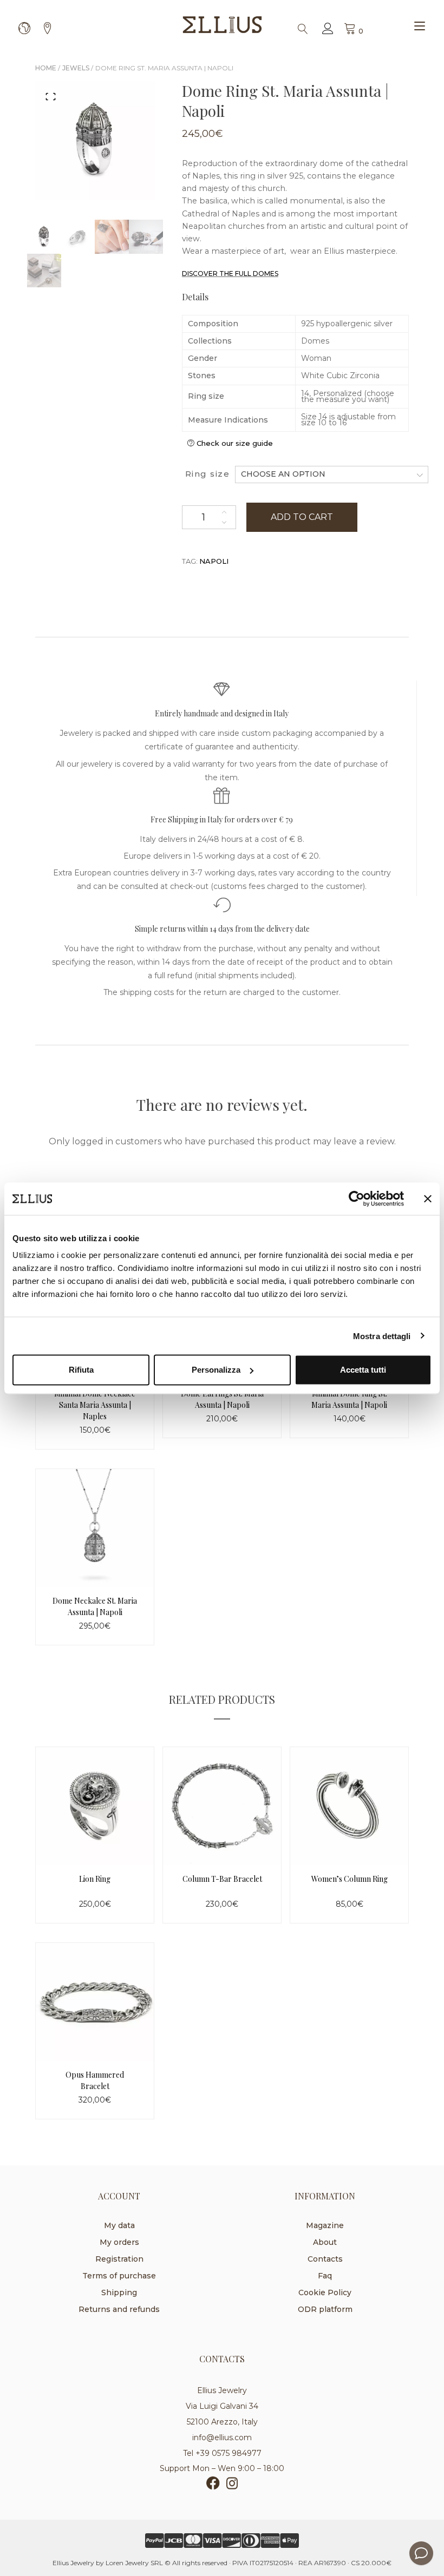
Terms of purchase (119, 2276)
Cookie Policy (325, 2292)
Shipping (119, 2292)
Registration (119, 2259)
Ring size (208, 474)
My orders (119, 2242)
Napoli (214, 561)
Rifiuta (81, 1370)
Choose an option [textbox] (283, 474)
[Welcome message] (421, 2553)
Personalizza (216, 1370)
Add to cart (302, 517)
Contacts (325, 2259)
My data (119, 2225)
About (325, 2242)
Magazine (325, 2225)
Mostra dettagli (382, 1336)
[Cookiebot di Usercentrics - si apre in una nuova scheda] (357, 1198)
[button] (51, 96)
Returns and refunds (119, 2309)
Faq (325, 2276)
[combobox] (332, 474)
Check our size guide (235, 443)
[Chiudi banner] (428, 1198)
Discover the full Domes (230, 274)
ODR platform (325, 2309)
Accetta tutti (363, 1370)
